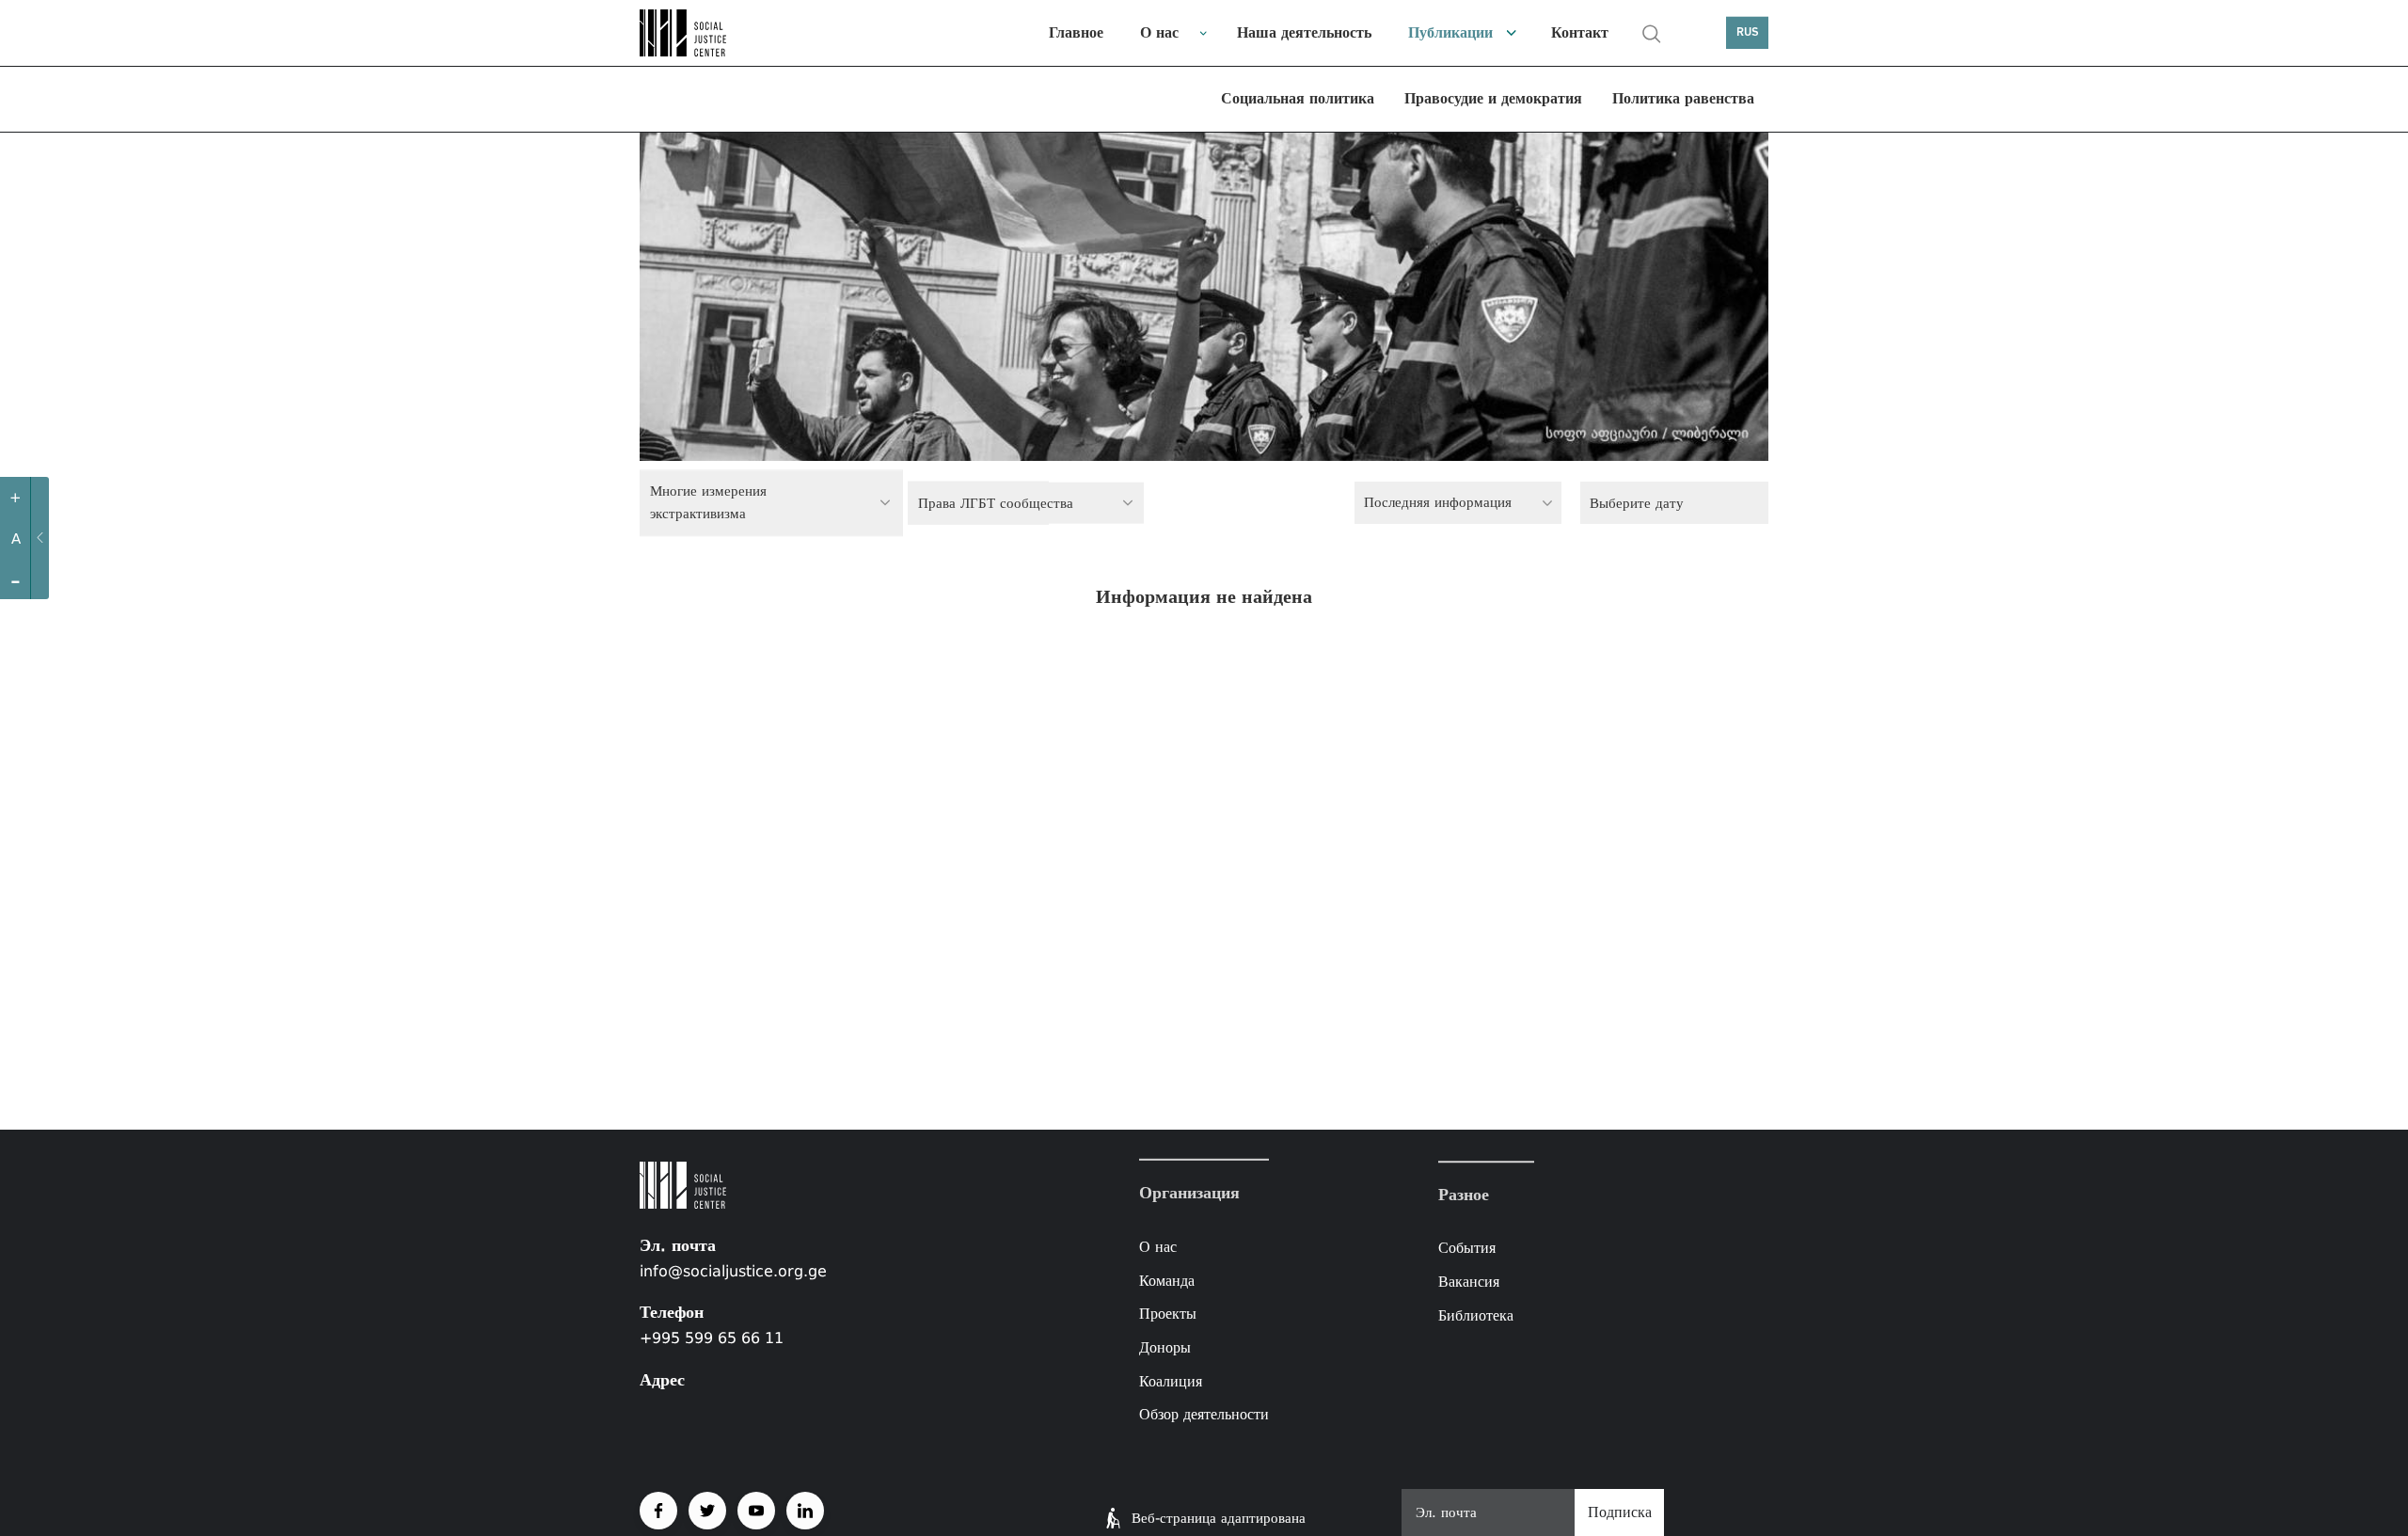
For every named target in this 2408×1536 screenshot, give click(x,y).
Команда (1167, 1281)
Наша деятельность (1304, 32)
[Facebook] (658, 1511)
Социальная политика (1298, 98)
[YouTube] (756, 1511)
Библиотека (1476, 1315)
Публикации (1450, 32)
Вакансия (1469, 1282)
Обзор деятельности (1204, 1414)
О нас (1159, 32)
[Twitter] (707, 1511)
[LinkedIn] (805, 1511)
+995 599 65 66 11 (712, 1338)
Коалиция (1171, 1380)
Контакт (1580, 32)
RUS (1748, 32)
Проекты (1168, 1314)
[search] (1652, 34)
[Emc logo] (705, 33)
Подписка (1620, 1512)
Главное (1076, 32)
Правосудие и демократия (1493, 98)
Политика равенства (1683, 98)
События (1467, 1249)
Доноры (1165, 1347)
